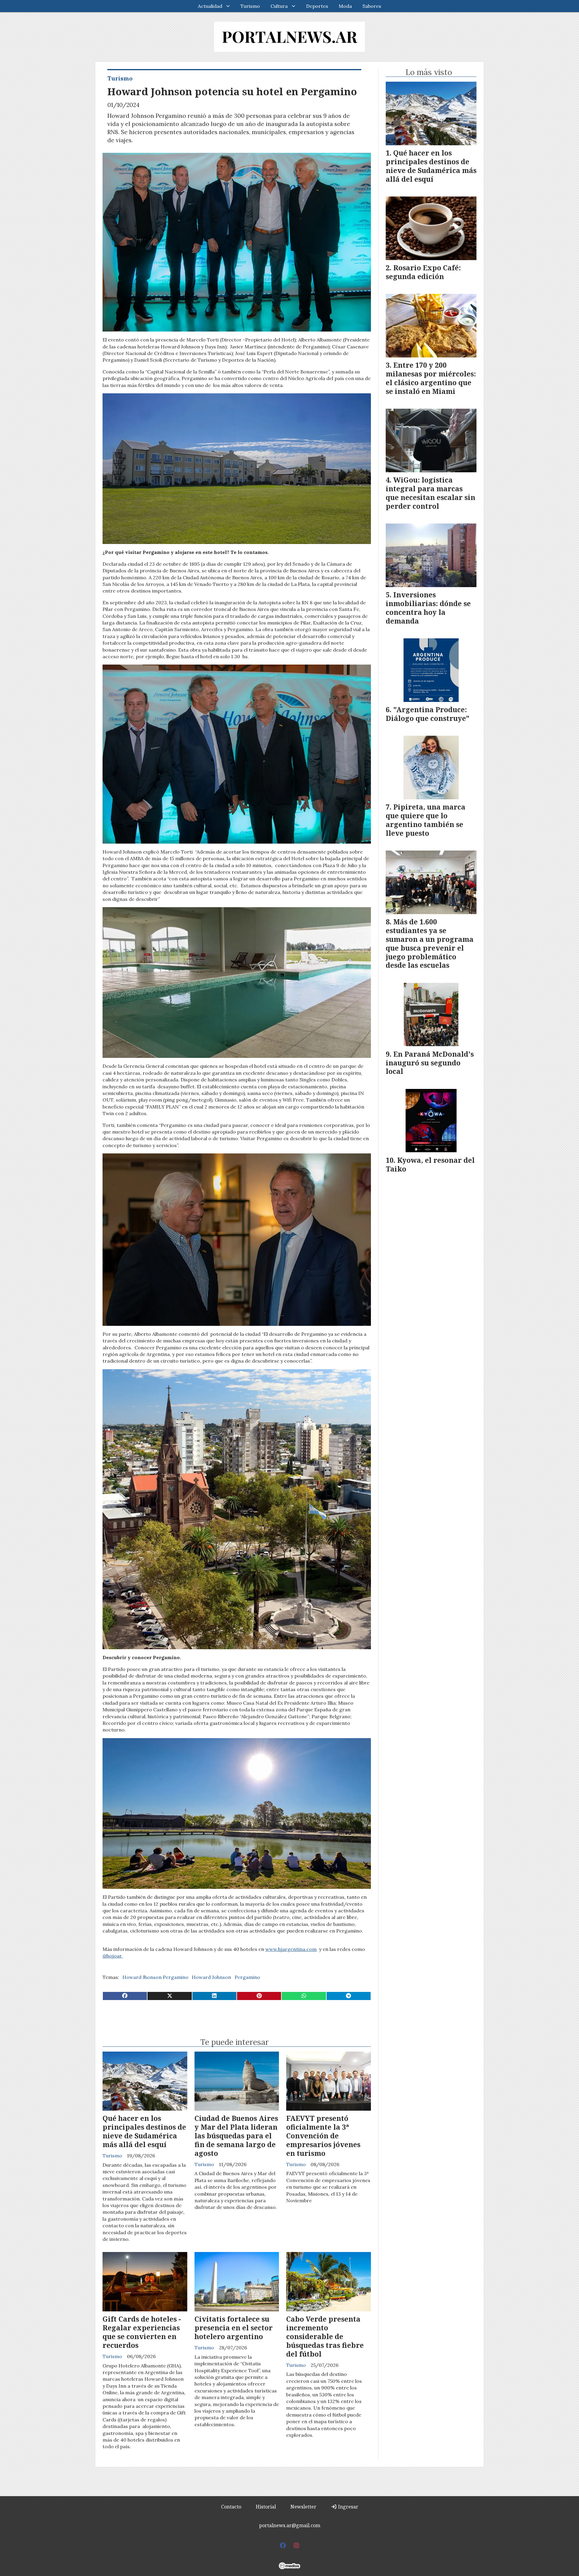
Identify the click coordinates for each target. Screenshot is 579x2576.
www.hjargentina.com (291, 1949)
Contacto (231, 2507)
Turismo (250, 6)
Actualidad (210, 6)
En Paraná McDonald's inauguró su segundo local (430, 1063)
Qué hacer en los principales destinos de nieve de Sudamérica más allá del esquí (144, 2131)
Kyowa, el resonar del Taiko (430, 1164)
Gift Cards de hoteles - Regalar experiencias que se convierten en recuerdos (142, 2332)
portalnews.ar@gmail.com (290, 2525)
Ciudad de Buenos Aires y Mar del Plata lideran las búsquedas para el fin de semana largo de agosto (236, 2136)
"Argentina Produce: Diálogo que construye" (428, 714)
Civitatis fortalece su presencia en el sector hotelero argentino (234, 2328)
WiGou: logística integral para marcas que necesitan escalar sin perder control (430, 493)
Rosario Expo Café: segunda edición (423, 272)
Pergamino (247, 1977)
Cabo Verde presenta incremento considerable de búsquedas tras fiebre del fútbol (325, 2336)
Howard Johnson (211, 1977)
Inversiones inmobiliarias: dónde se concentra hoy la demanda (428, 608)
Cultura (279, 6)
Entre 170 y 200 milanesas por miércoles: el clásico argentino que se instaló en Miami (431, 378)
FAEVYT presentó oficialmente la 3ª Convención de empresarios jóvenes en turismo (323, 2136)
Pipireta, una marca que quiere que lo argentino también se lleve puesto (426, 820)
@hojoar (113, 1956)
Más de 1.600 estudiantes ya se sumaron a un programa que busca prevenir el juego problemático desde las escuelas (430, 943)
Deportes (317, 6)
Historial (266, 2507)
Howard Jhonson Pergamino (155, 1977)
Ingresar (348, 2507)
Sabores (372, 6)
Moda (345, 6)
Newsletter (303, 2507)
